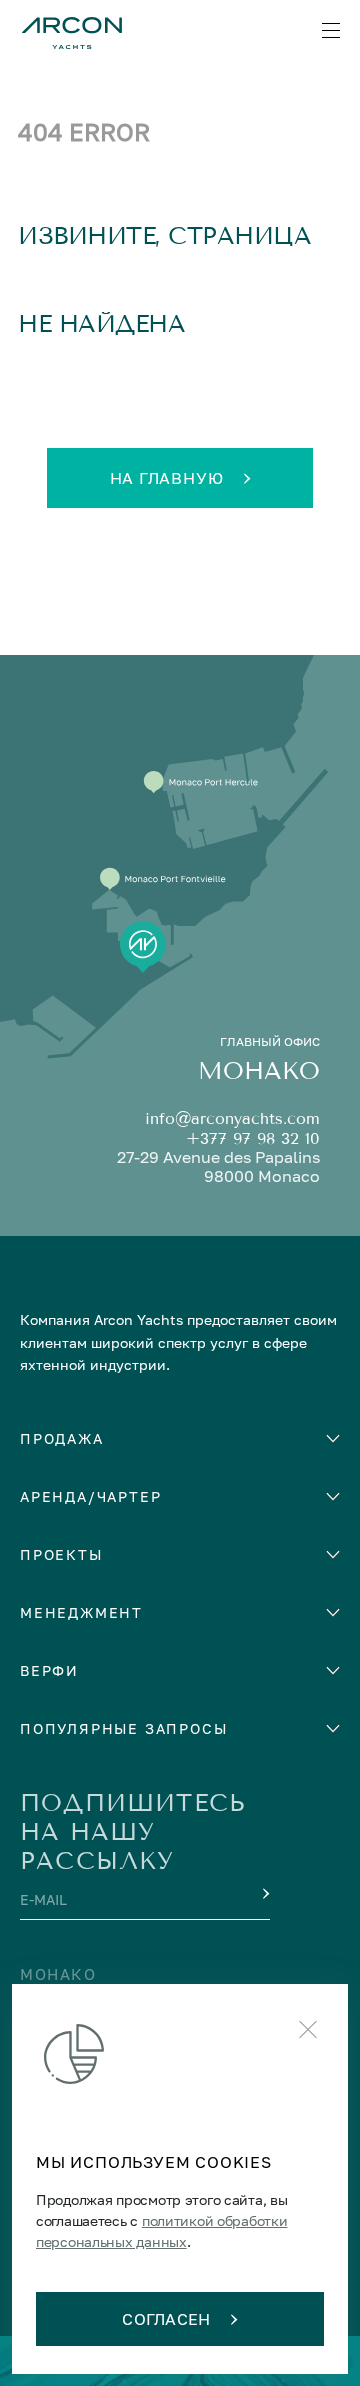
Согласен (166, 2319)
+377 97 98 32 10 (253, 1138)
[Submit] (264, 1894)
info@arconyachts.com (232, 1118)
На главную (167, 478)
